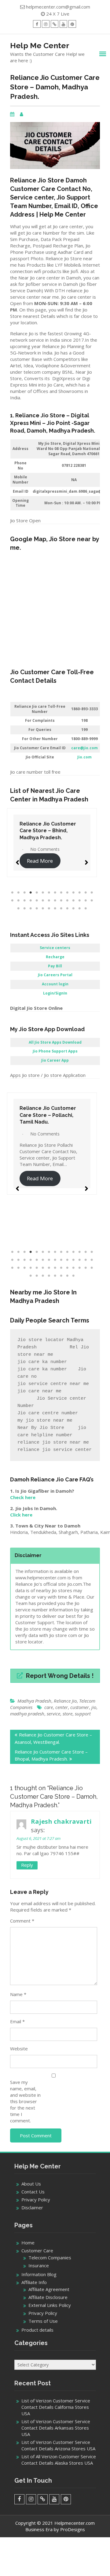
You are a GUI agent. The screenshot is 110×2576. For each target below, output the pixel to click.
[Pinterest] (72, 24)
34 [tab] (49, 908)
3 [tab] (24, 893)
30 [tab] (24, 908)
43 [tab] (31, 1276)
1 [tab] (12, 893)
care (49, 1707)
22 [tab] (55, 901)
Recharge (55, 957)
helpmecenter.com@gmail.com (58, 7)
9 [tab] (61, 893)
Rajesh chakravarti (61, 1821)
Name (18, 1994)
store (68, 1714)
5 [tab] (37, 893)
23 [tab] (61, 901)
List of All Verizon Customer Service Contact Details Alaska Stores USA (59, 2460)
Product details (37, 2330)
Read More (47, 861)
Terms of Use (43, 2321)
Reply (27, 1865)
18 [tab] (31, 901)
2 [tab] (18, 893)
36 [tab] (61, 908)
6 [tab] (43, 893)
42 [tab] (92, 1268)
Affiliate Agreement (49, 2289)
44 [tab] (37, 1276)
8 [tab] (55, 893)
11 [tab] (73, 893)
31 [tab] (31, 908)
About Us (31, 2184)
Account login (55, 984)
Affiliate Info (34, 2282)
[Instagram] (46, 24)
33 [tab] (43, 908)
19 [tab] (37, 901)
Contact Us (33, 2192)
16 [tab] (18, 901)
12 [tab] (79, 893)
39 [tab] (79, 908)
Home (28, 2243)
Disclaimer (32, 2207)
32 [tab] (37, 908)
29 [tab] (18, 908)
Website (19, 2049)
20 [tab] (43, 901)
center (62, 1707)
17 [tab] (24, 901)
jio (94, 1707)
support (83, 1714)
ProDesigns (73, 2529)
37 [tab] (67, 908)
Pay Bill (55, 966)
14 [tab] (92, 893)
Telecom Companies (50, 2258)
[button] (17, 860)
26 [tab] (79, 901)
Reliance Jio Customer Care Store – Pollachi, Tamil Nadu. (48, 1115)
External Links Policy (50, 2305)
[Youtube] (63, 24)
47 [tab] (55, 1276)
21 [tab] (49, 901)
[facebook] (37, 24)
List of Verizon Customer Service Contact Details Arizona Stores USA (58, 2445)
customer (80, 1707)
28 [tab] (92, 901)
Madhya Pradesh (34, 1701)
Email (17, 2021)
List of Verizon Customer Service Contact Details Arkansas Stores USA (56, 2428)
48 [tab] (61, 1276)
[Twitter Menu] (55, 24)
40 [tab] (86, 908)
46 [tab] (49, 1276)
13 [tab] (86, 893)
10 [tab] (67, 893)
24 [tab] (67, 901)
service (53, 1714)
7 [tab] (49, 893)
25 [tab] (73, 901)
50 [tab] (73, 1276)
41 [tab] (86, 1268)
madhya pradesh (27, 1714)
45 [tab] (43, 1276)
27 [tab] (86, 901)
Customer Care (37, 2250)
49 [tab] (67, 1276)
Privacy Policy (36, 2200)
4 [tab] (31, 893)
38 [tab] (73, 908)
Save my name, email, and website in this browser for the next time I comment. (25, 2101)
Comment (22, 1921)
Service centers (55, 948)
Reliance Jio (65, 1701)
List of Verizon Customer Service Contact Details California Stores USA (56, 2407)
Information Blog (39, 2274)
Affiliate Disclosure (48, 2297)
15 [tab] (12, 901)
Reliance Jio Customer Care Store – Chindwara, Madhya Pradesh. (56, 831)
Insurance (39, 2265)
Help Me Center (40, 45)
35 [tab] (55, 908)
